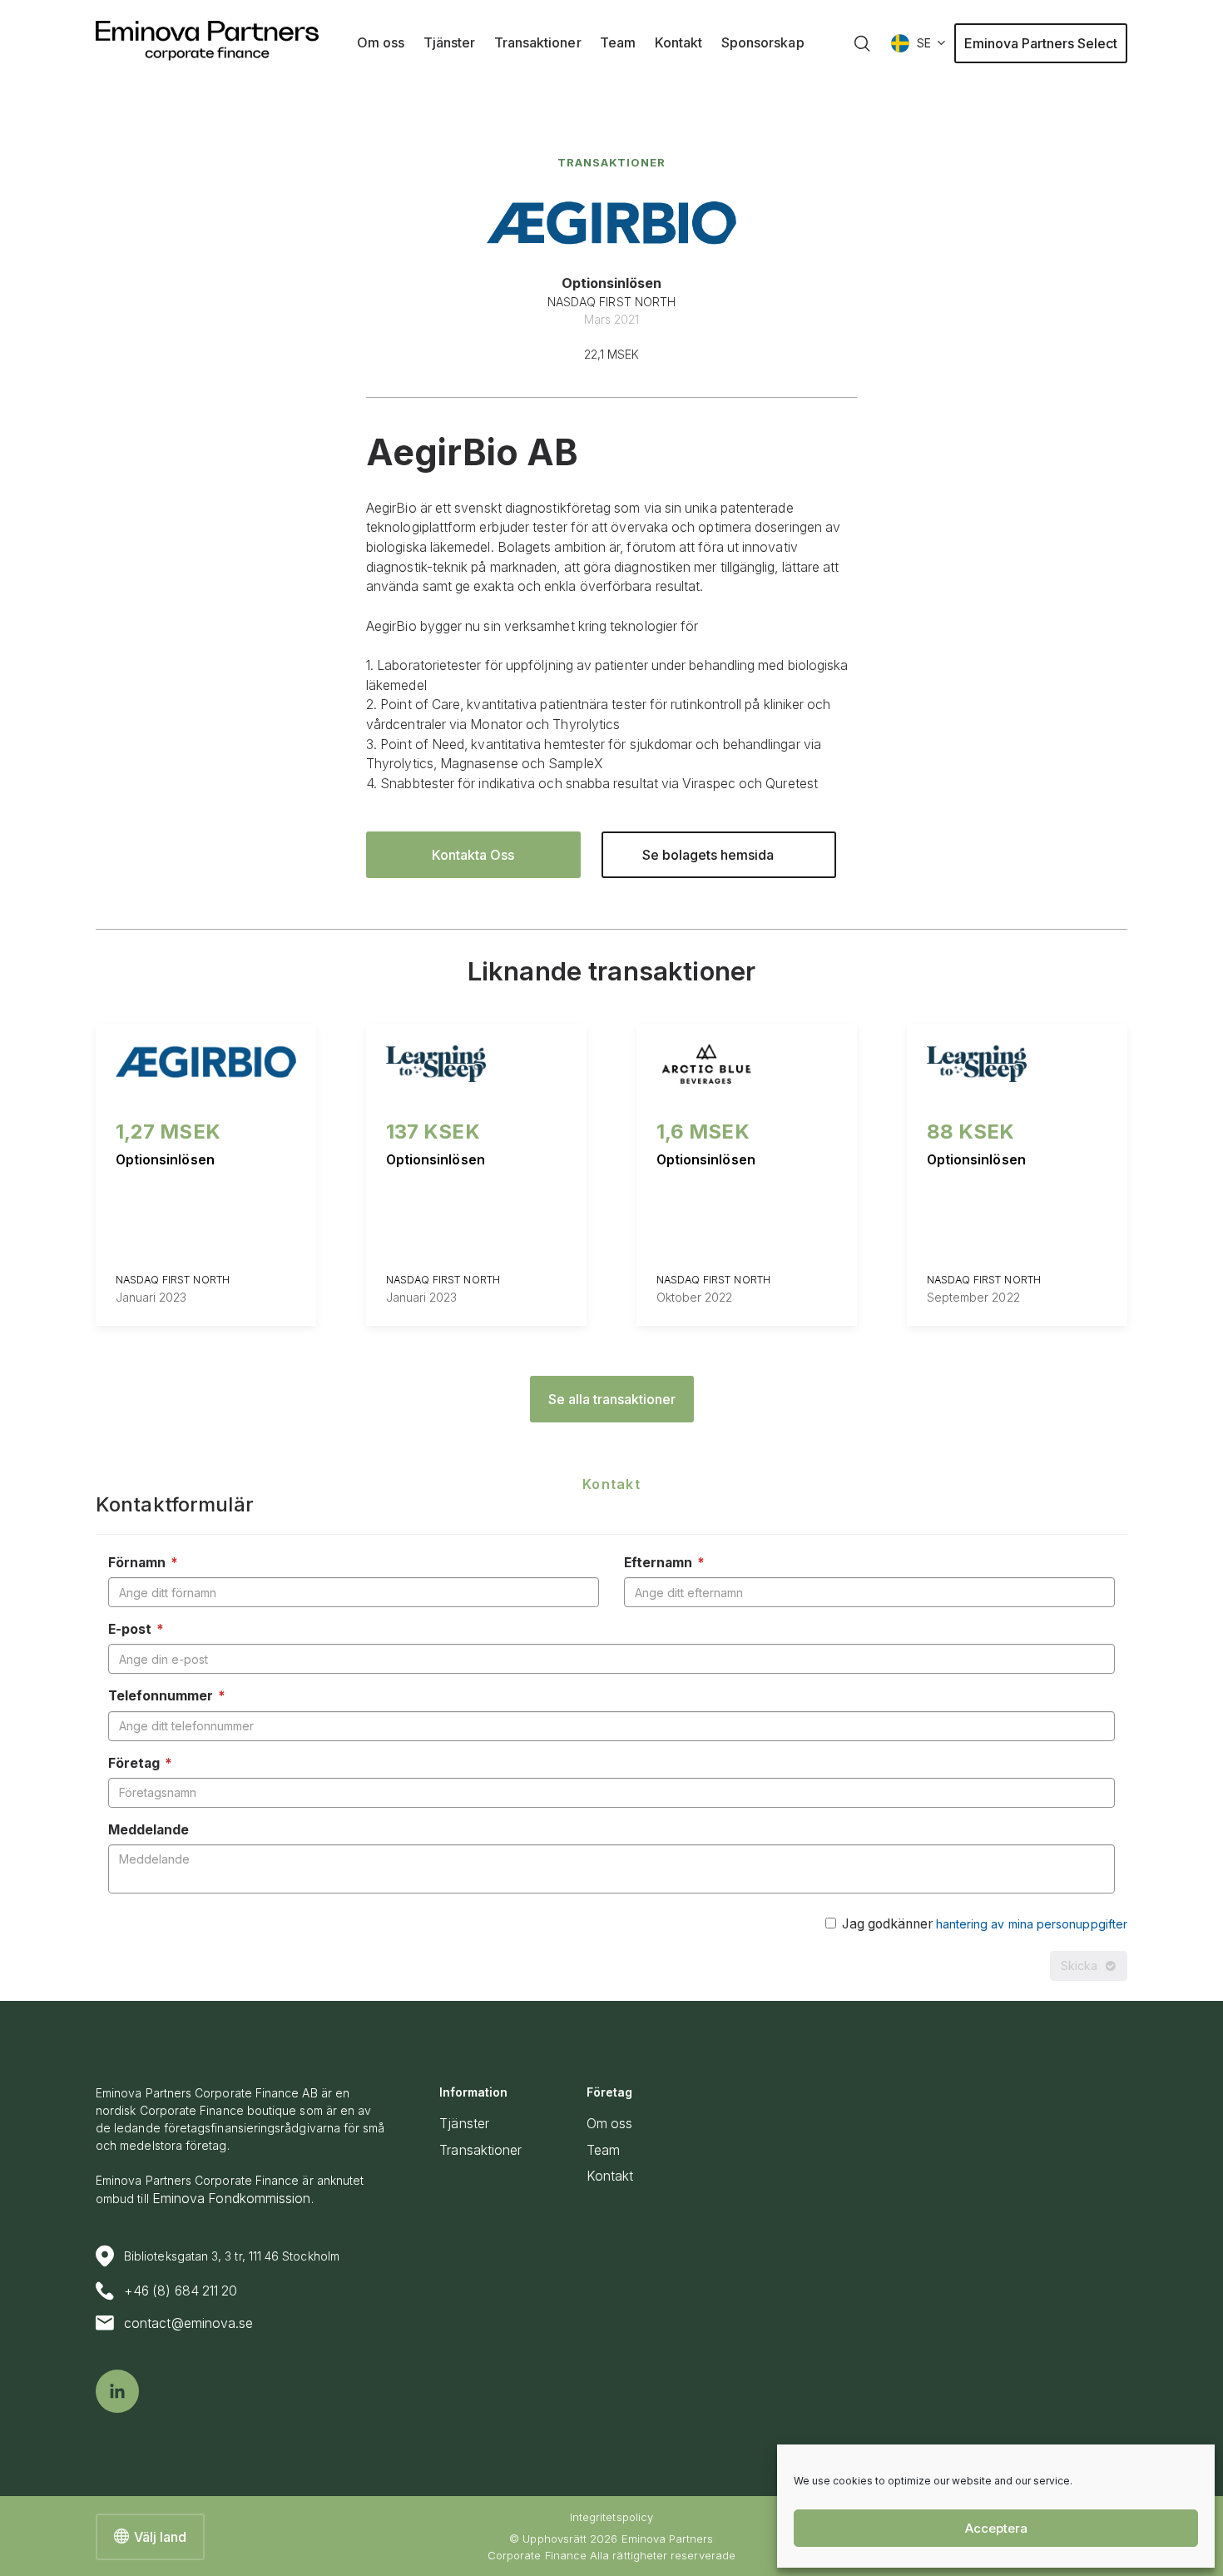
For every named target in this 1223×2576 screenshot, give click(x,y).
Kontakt (610, 2176)
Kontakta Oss (473, 855)
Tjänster (464, 2124)
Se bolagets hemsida (708, 855)
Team (603, 2150)
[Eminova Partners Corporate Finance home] (207, 41)
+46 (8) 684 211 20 (181, 2291)
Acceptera (996, 2528)
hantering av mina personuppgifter (1032, 1924)
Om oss (609, 2124)
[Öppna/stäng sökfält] (862, 43)
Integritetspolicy (611, 2517)
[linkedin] (117, 2391)
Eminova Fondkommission (232, 2199)
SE (924, 43)
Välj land (160, 2537)
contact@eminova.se (188, 2323)
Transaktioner (611, 163)
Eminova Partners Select (1041, 43)
